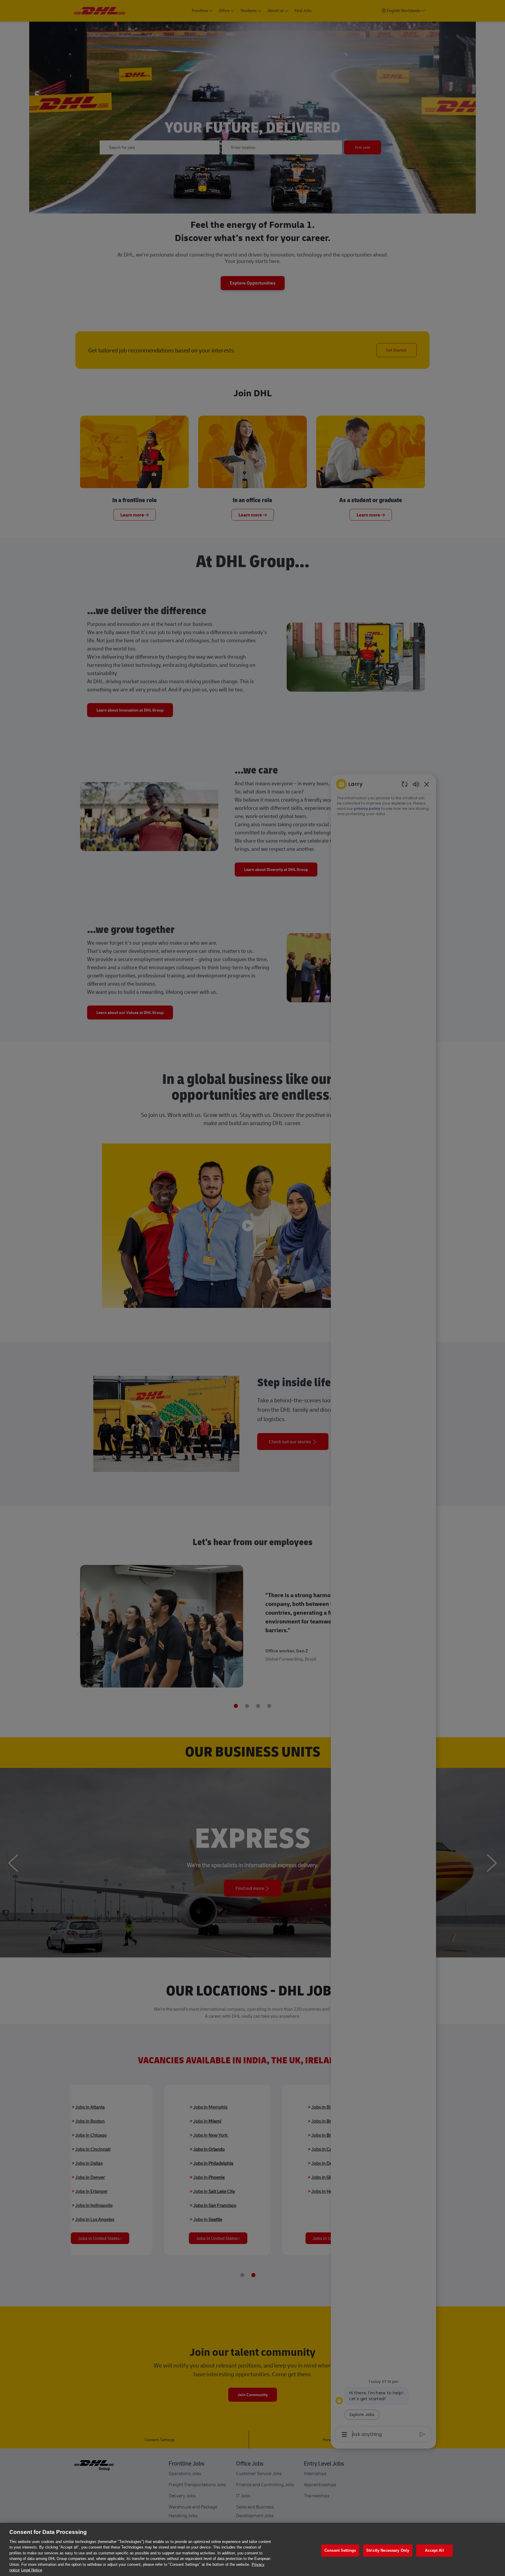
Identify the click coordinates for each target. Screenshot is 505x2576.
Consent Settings (340, 2550)
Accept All (434, 2550)
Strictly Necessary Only (388, 2550)
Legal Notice (32, 2570)
